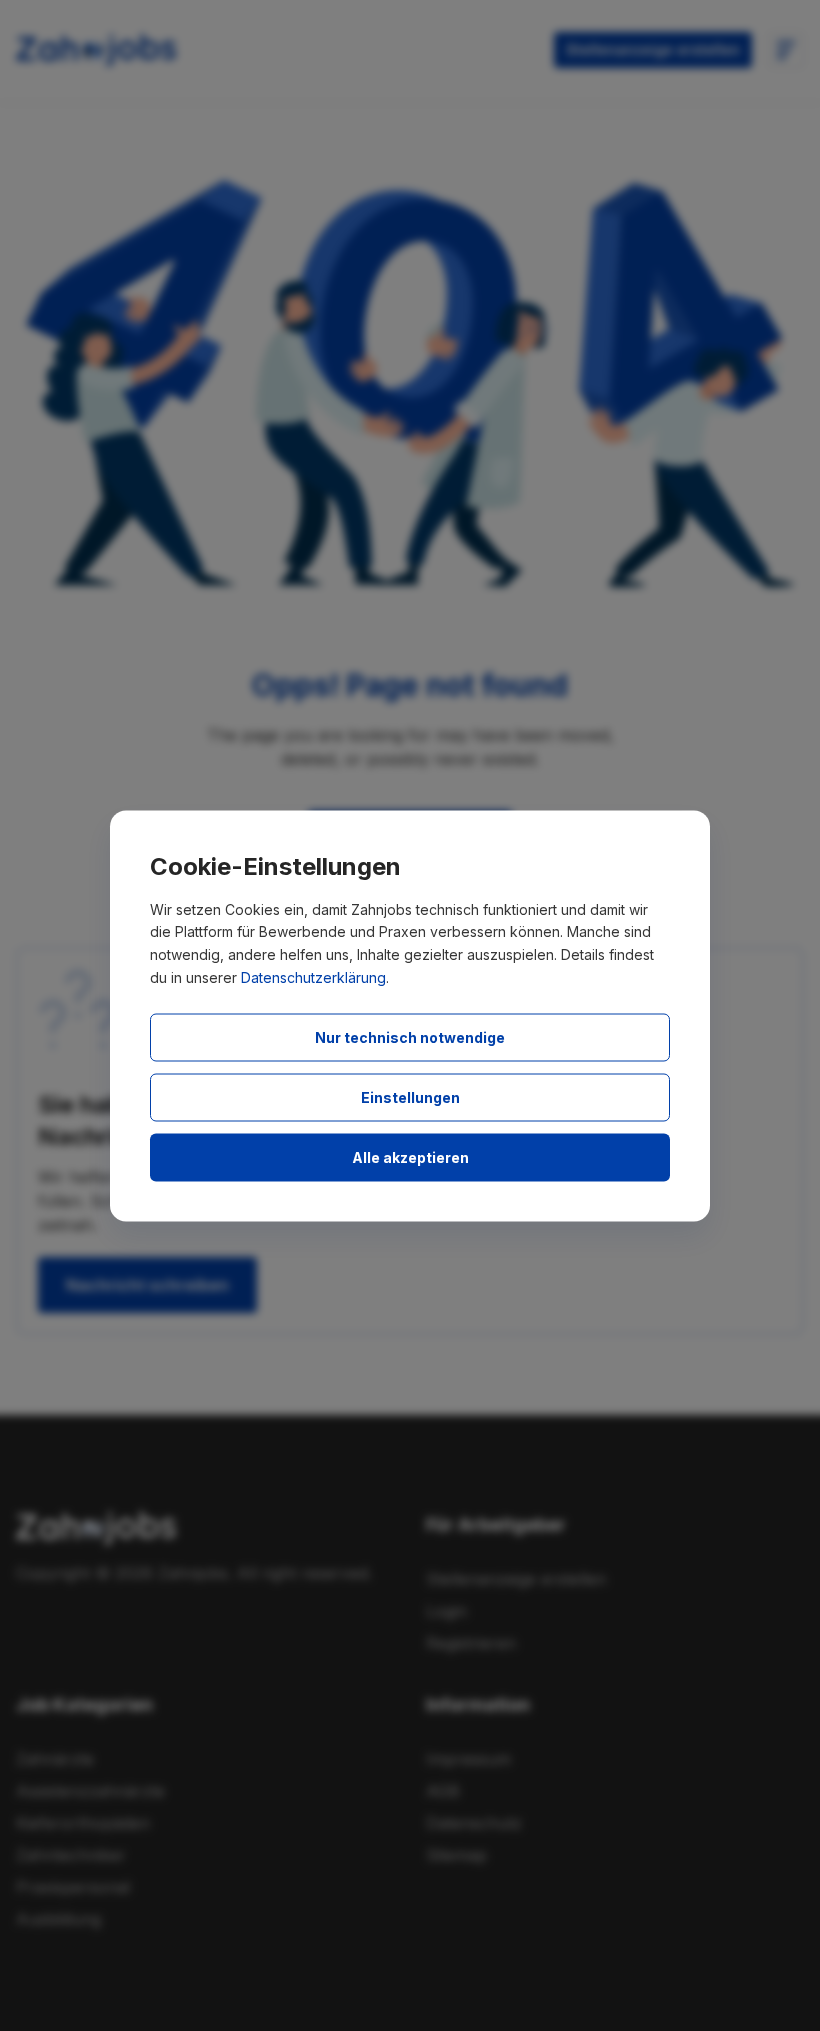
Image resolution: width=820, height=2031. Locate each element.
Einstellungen (410, 1096)
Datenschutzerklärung (313, 976)
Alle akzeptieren (410, 1156)
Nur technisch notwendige (410, 1036)
